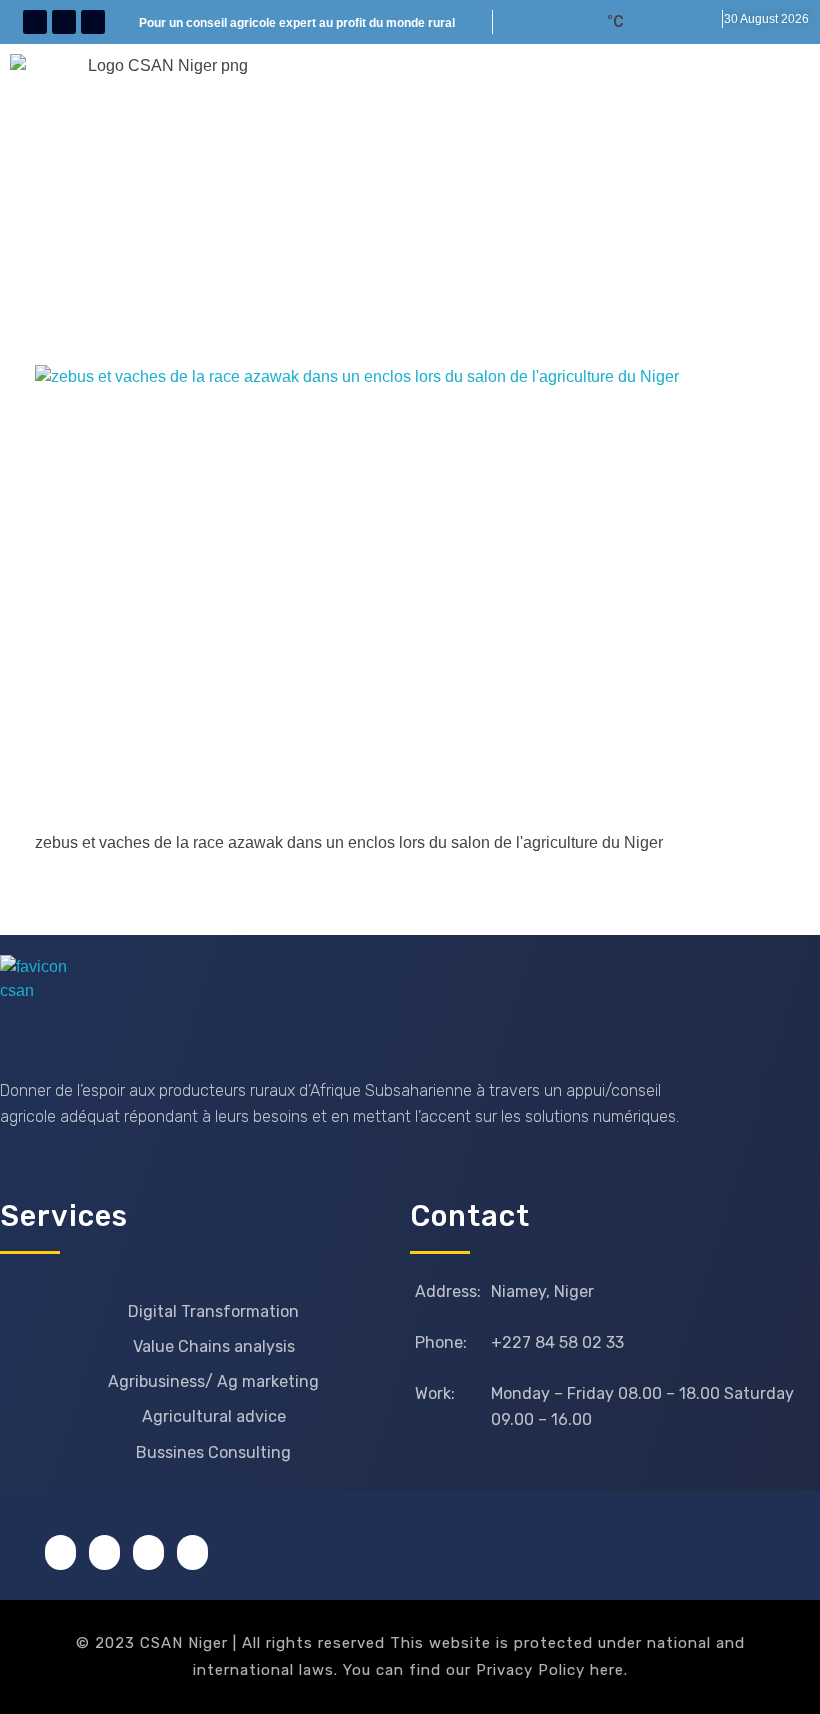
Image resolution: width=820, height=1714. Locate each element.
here (607, 1670)
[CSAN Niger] (47, 1002)
